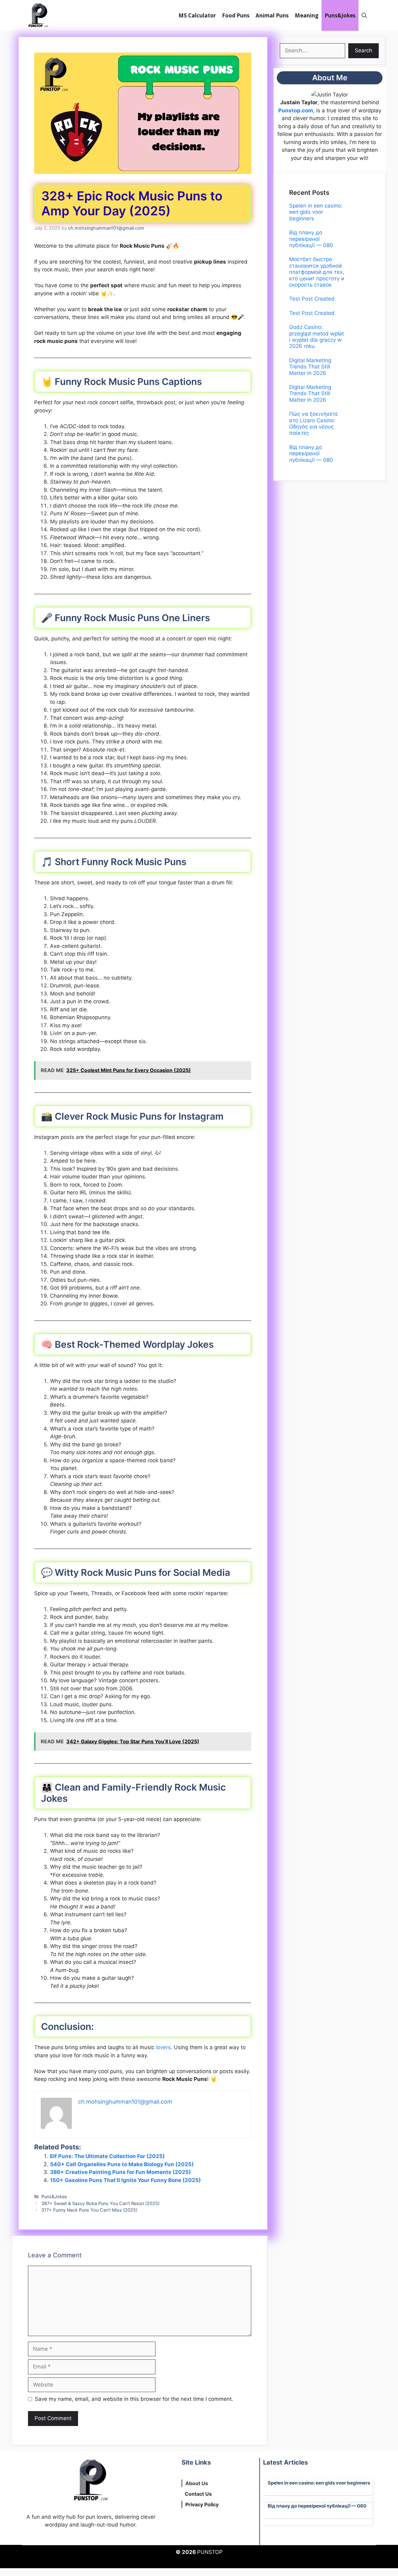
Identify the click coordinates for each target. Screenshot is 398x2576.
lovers (163, 2047)
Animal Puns (272, 15)
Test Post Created (312, 299)
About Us (197, 2483)
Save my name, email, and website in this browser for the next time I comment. (134, 2399)
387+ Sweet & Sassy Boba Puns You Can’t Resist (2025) (100, 2203)
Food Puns (236, 15)
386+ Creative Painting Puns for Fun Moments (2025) (120, 2172)
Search (363, 50)
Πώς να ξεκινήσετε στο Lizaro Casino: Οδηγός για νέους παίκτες (314, 423)
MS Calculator (197, 15)
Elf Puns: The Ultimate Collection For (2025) (107, 2156)
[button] (364, 15)
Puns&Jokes (340, 15)
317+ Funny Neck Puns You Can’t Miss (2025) (89, 2210)
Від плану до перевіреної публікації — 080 (311, 239)
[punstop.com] (38, 15)
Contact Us (198, 2494)
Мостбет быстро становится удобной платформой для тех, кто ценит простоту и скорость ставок (317, 272)
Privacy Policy (202, 2504)
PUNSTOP (210, 2552)
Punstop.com (296, 110)
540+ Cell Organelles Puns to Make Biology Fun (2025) (122, 2164)
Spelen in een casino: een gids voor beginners (316, 212)
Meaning (307, 15)
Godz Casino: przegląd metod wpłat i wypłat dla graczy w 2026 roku (317, 337)
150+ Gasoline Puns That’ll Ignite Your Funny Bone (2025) (125, 2180)
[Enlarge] (340, 99)
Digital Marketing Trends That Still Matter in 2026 (310, 367)
